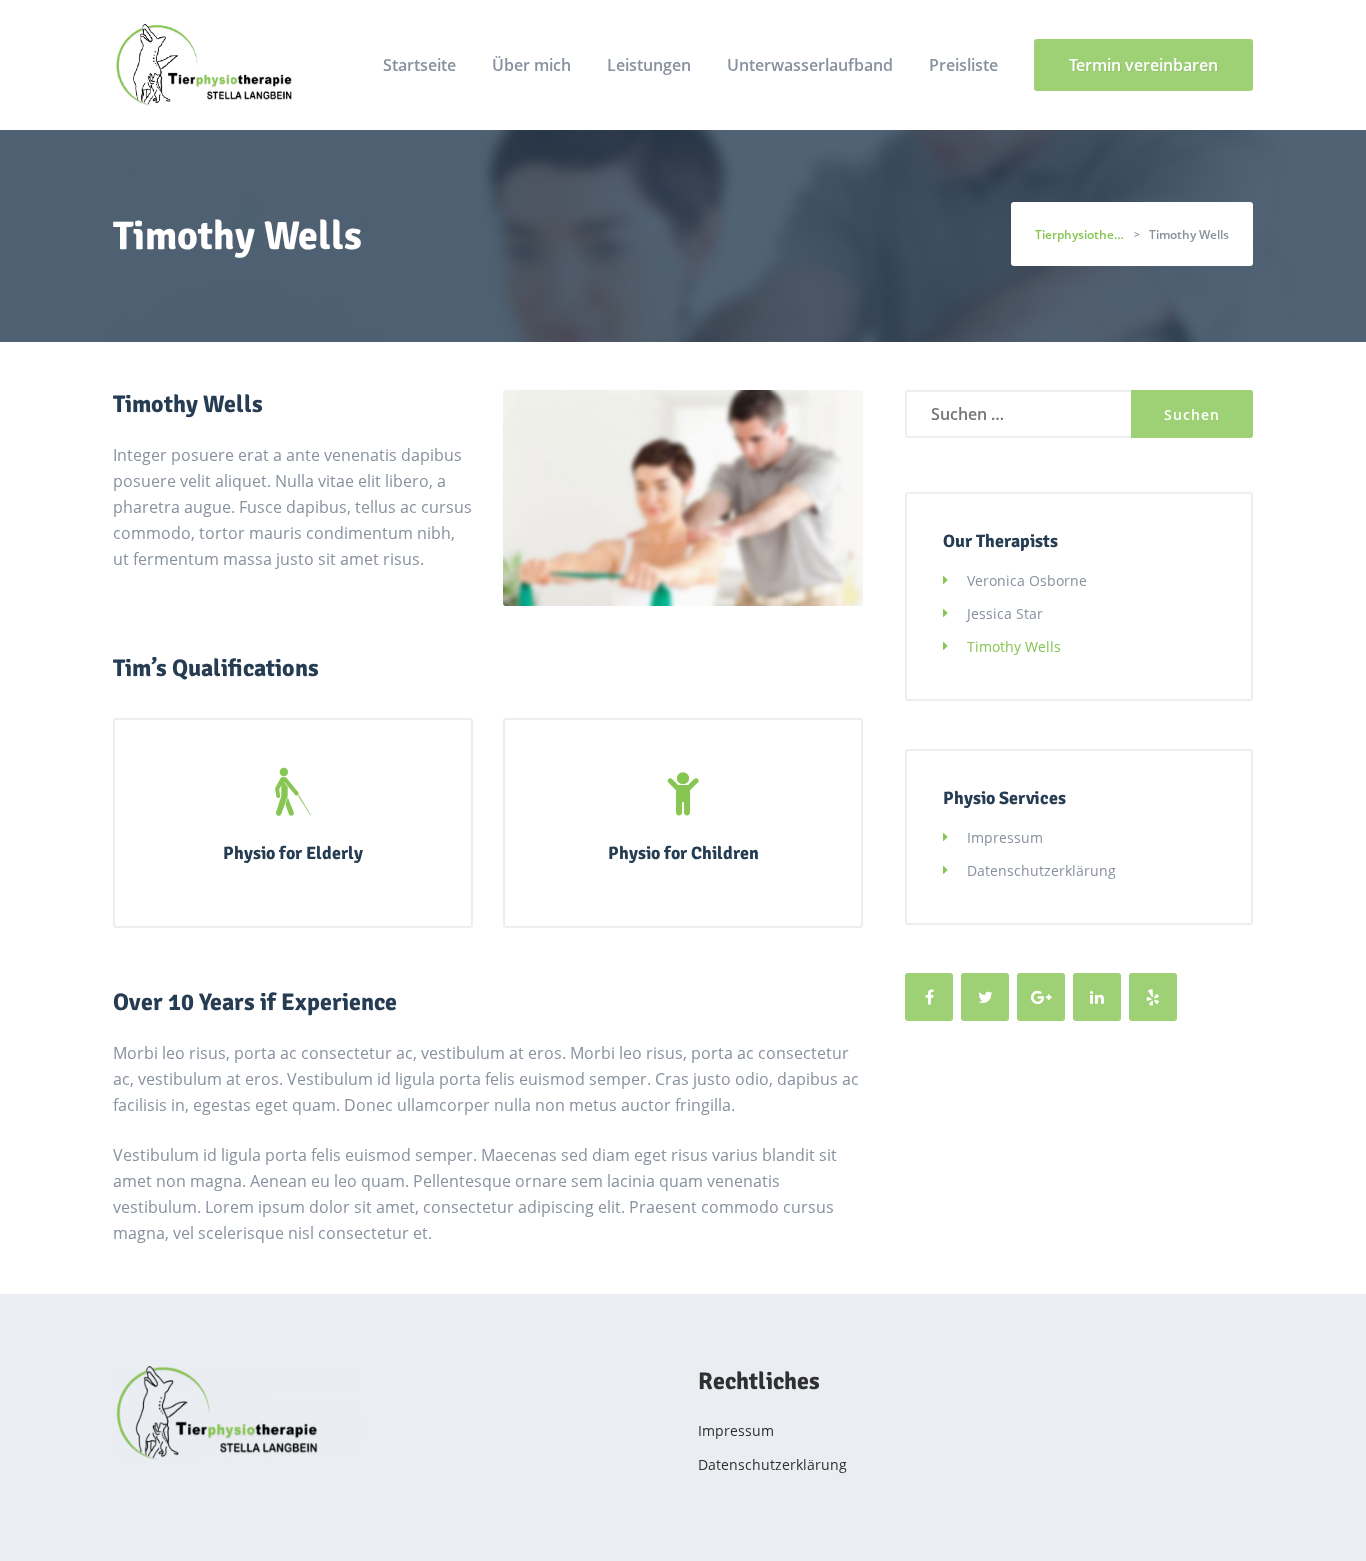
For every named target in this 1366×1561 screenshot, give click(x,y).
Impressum (1005, 837)
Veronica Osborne (1027, 580)
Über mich (531, 65)
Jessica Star (1005, 613)
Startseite (419, 65)
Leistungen (649, 65)
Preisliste (963, 65)
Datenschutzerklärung (1041, 870)
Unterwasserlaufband (810, 65)
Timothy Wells (1014, 646)
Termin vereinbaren (1143, 65)
